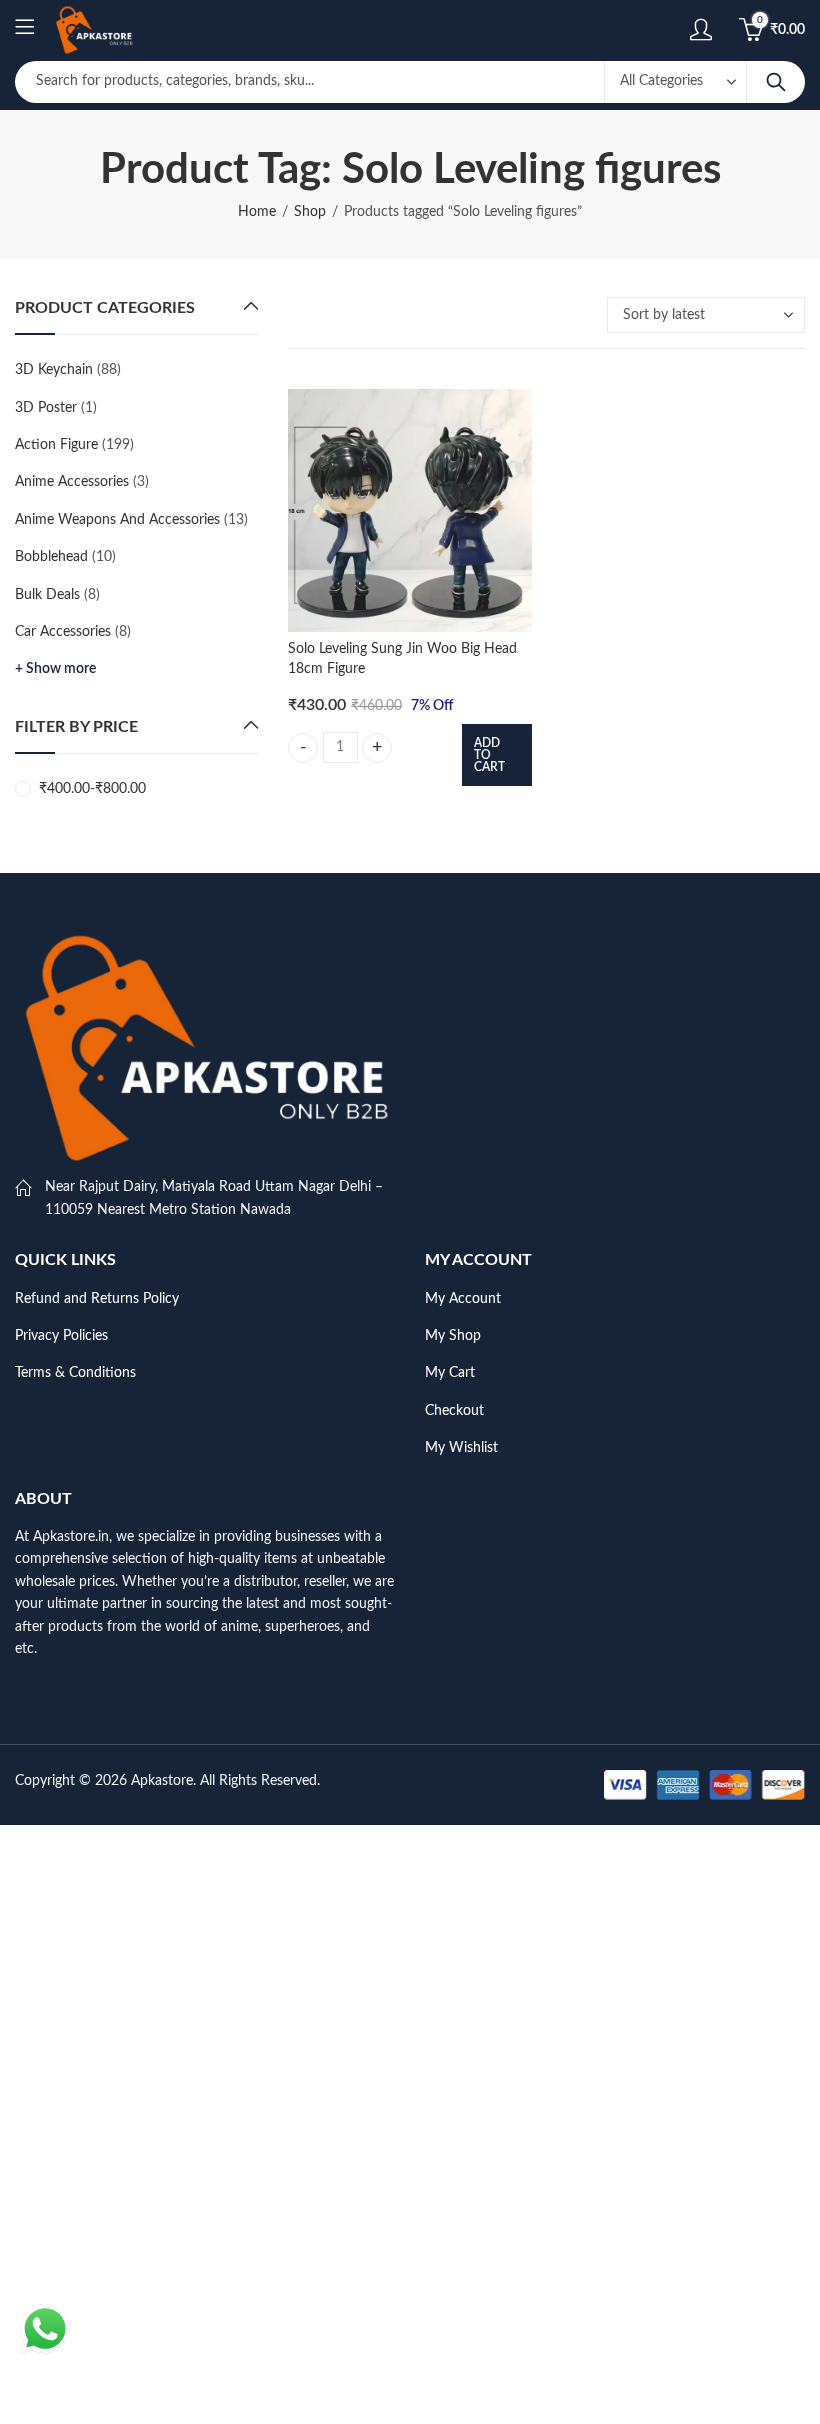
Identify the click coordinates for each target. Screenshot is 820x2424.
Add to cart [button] (489, 755)
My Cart (450, 1373)
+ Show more (55, 669)
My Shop (453, 1336)
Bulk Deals (47, 595)
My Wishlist (461, 1448)
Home (257, 212)
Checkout (454, 1411)
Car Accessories (63, 632)
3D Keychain (54, 370)
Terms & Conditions (75, 1373)
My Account (463, 1299)
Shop (310, 212)
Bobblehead (51, 557)
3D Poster (46, 408)
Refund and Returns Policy (97, 1299)
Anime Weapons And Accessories (117, 520)
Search (776, 82)
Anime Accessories (72, 482)
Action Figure (56, 445)
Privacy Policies (61, 1336)
